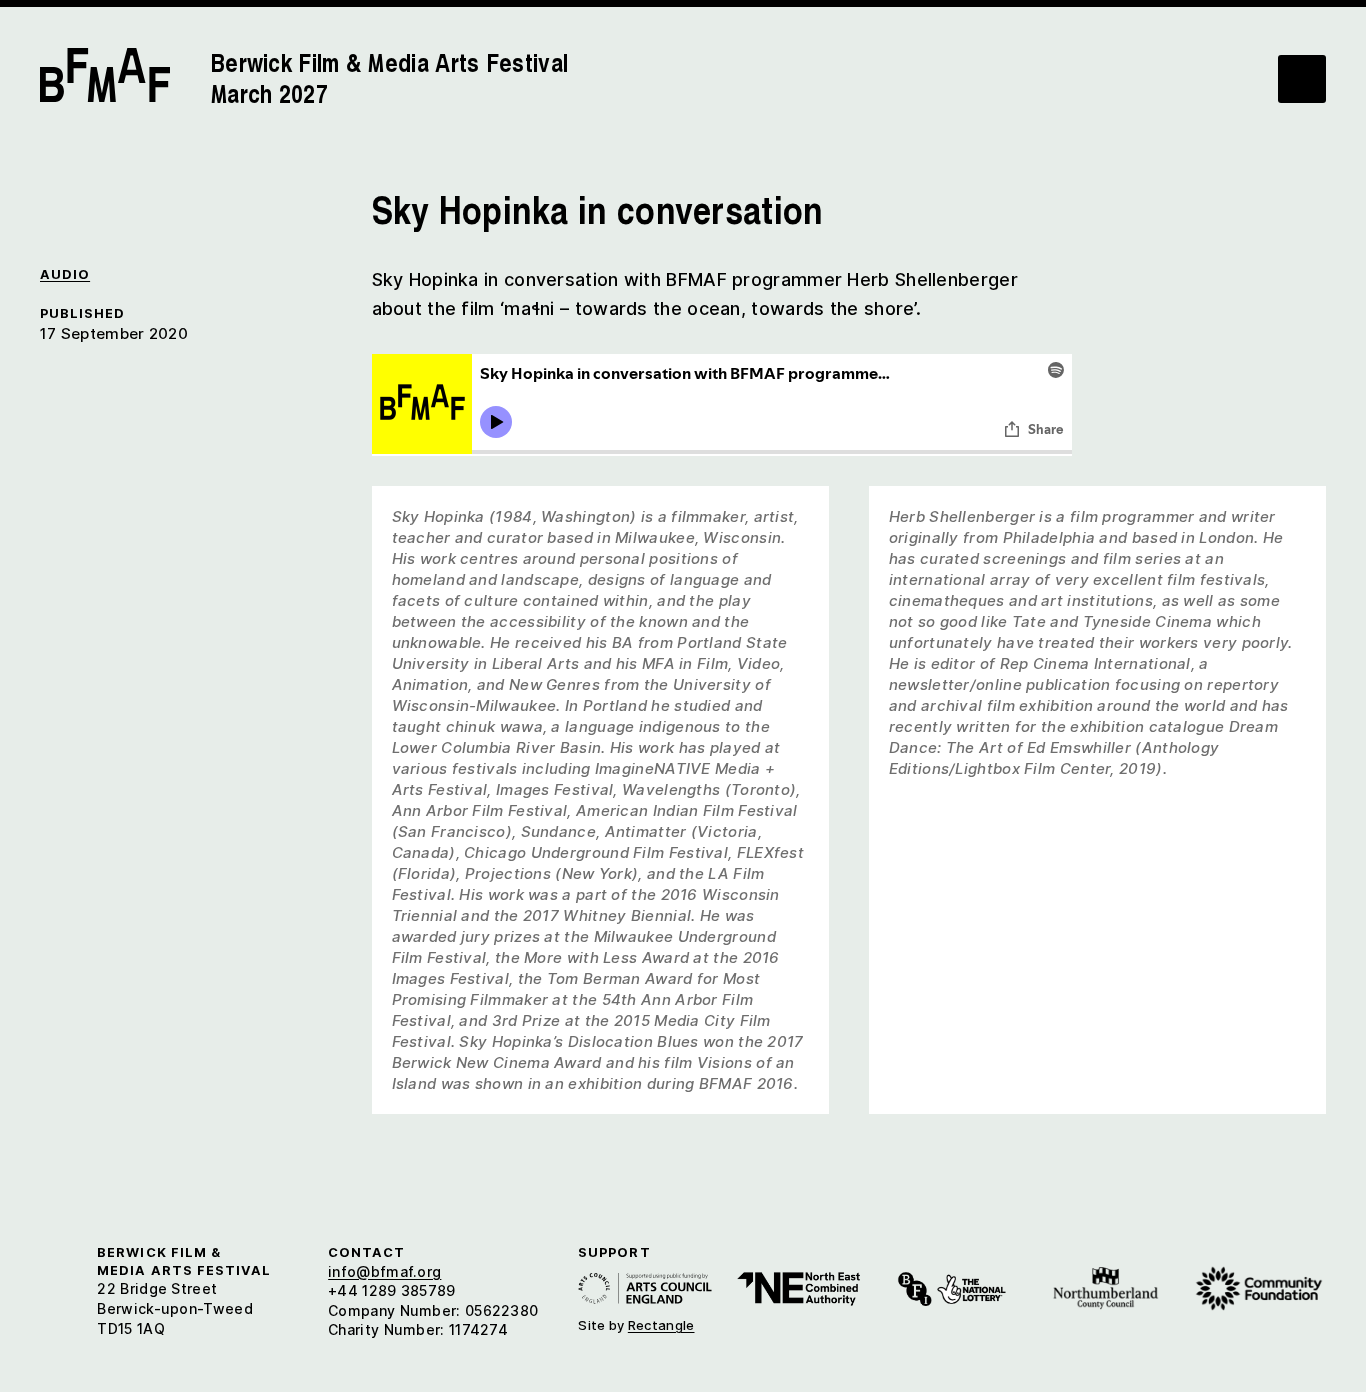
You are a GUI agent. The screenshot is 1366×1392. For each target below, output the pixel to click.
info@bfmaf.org (384, 1271)
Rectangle (661, 1325)
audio (65, 274)
